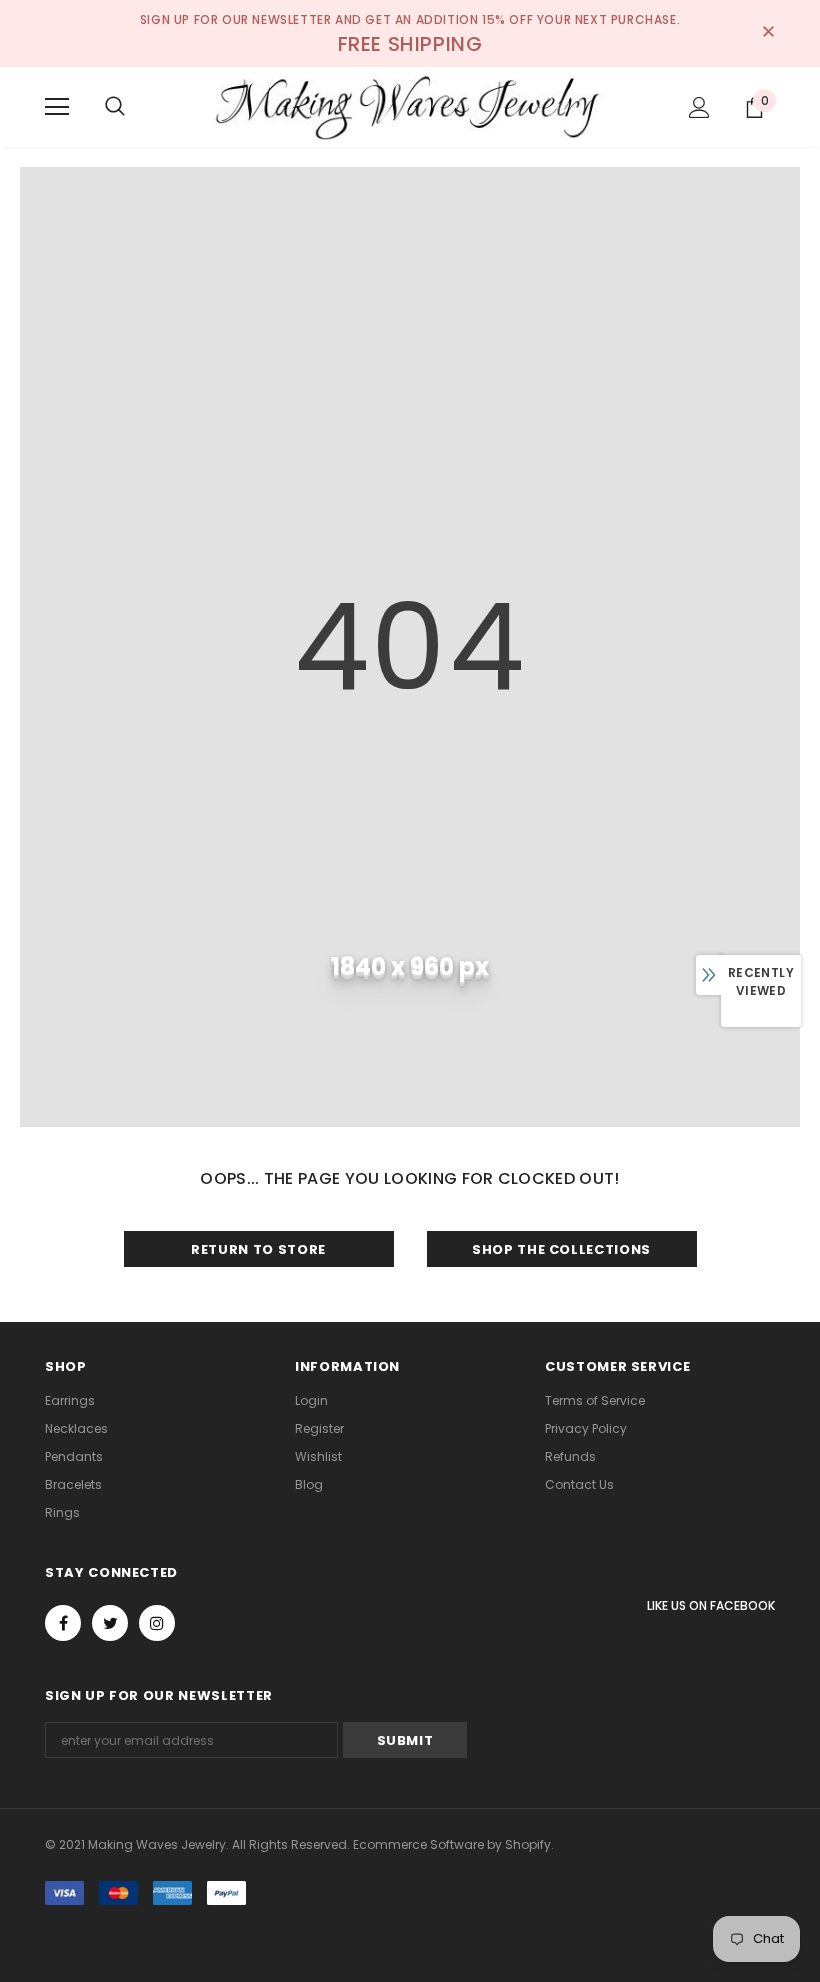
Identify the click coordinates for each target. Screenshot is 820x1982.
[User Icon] (699, 107)
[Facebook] (63, 1623)
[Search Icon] (115, 107)
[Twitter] (110, 1623)
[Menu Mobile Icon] (57, 107)
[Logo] (410, 106)
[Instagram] (157, 1623)
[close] (768, 33)
